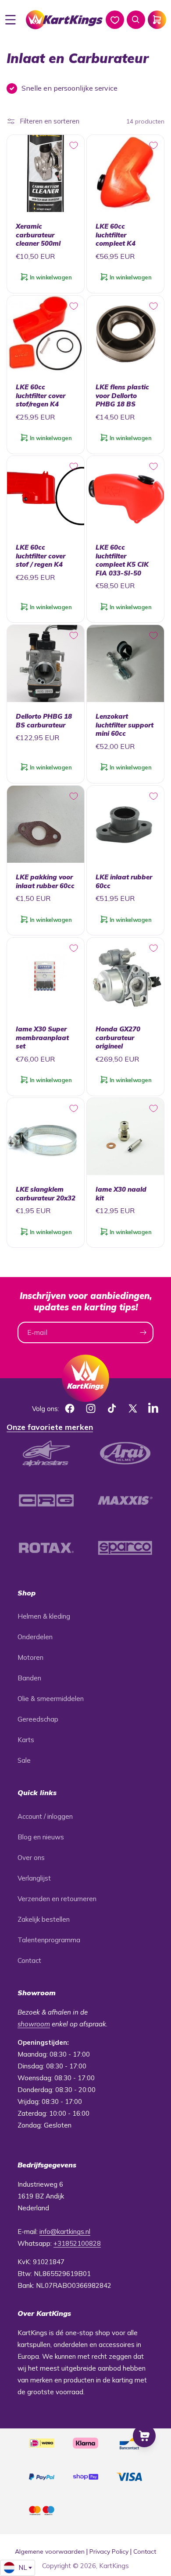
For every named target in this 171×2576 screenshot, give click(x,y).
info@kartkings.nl (65, 2232)
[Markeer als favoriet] (74, 145)
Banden (29, 1678)
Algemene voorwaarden (50, 2551)
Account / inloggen (45, 1816)
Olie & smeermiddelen (51, 1699)
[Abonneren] (143, 1332)
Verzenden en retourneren (57, 1899)
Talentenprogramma (49, 1940)
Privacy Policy (109, 2551)
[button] (11, 20)
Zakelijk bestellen (44, 1919)
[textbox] (18, 2568)
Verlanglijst (34, 1878)
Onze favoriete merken (50, 1427)
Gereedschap (38, 1719)
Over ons (31, 1858)
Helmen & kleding (44, 1616)
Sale (24, 1760)
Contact (29, 1960)
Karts (26, 1740)
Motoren (30, 1657)
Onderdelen (35, 1637)
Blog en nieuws (41, 1837)
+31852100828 (77, 2243)
